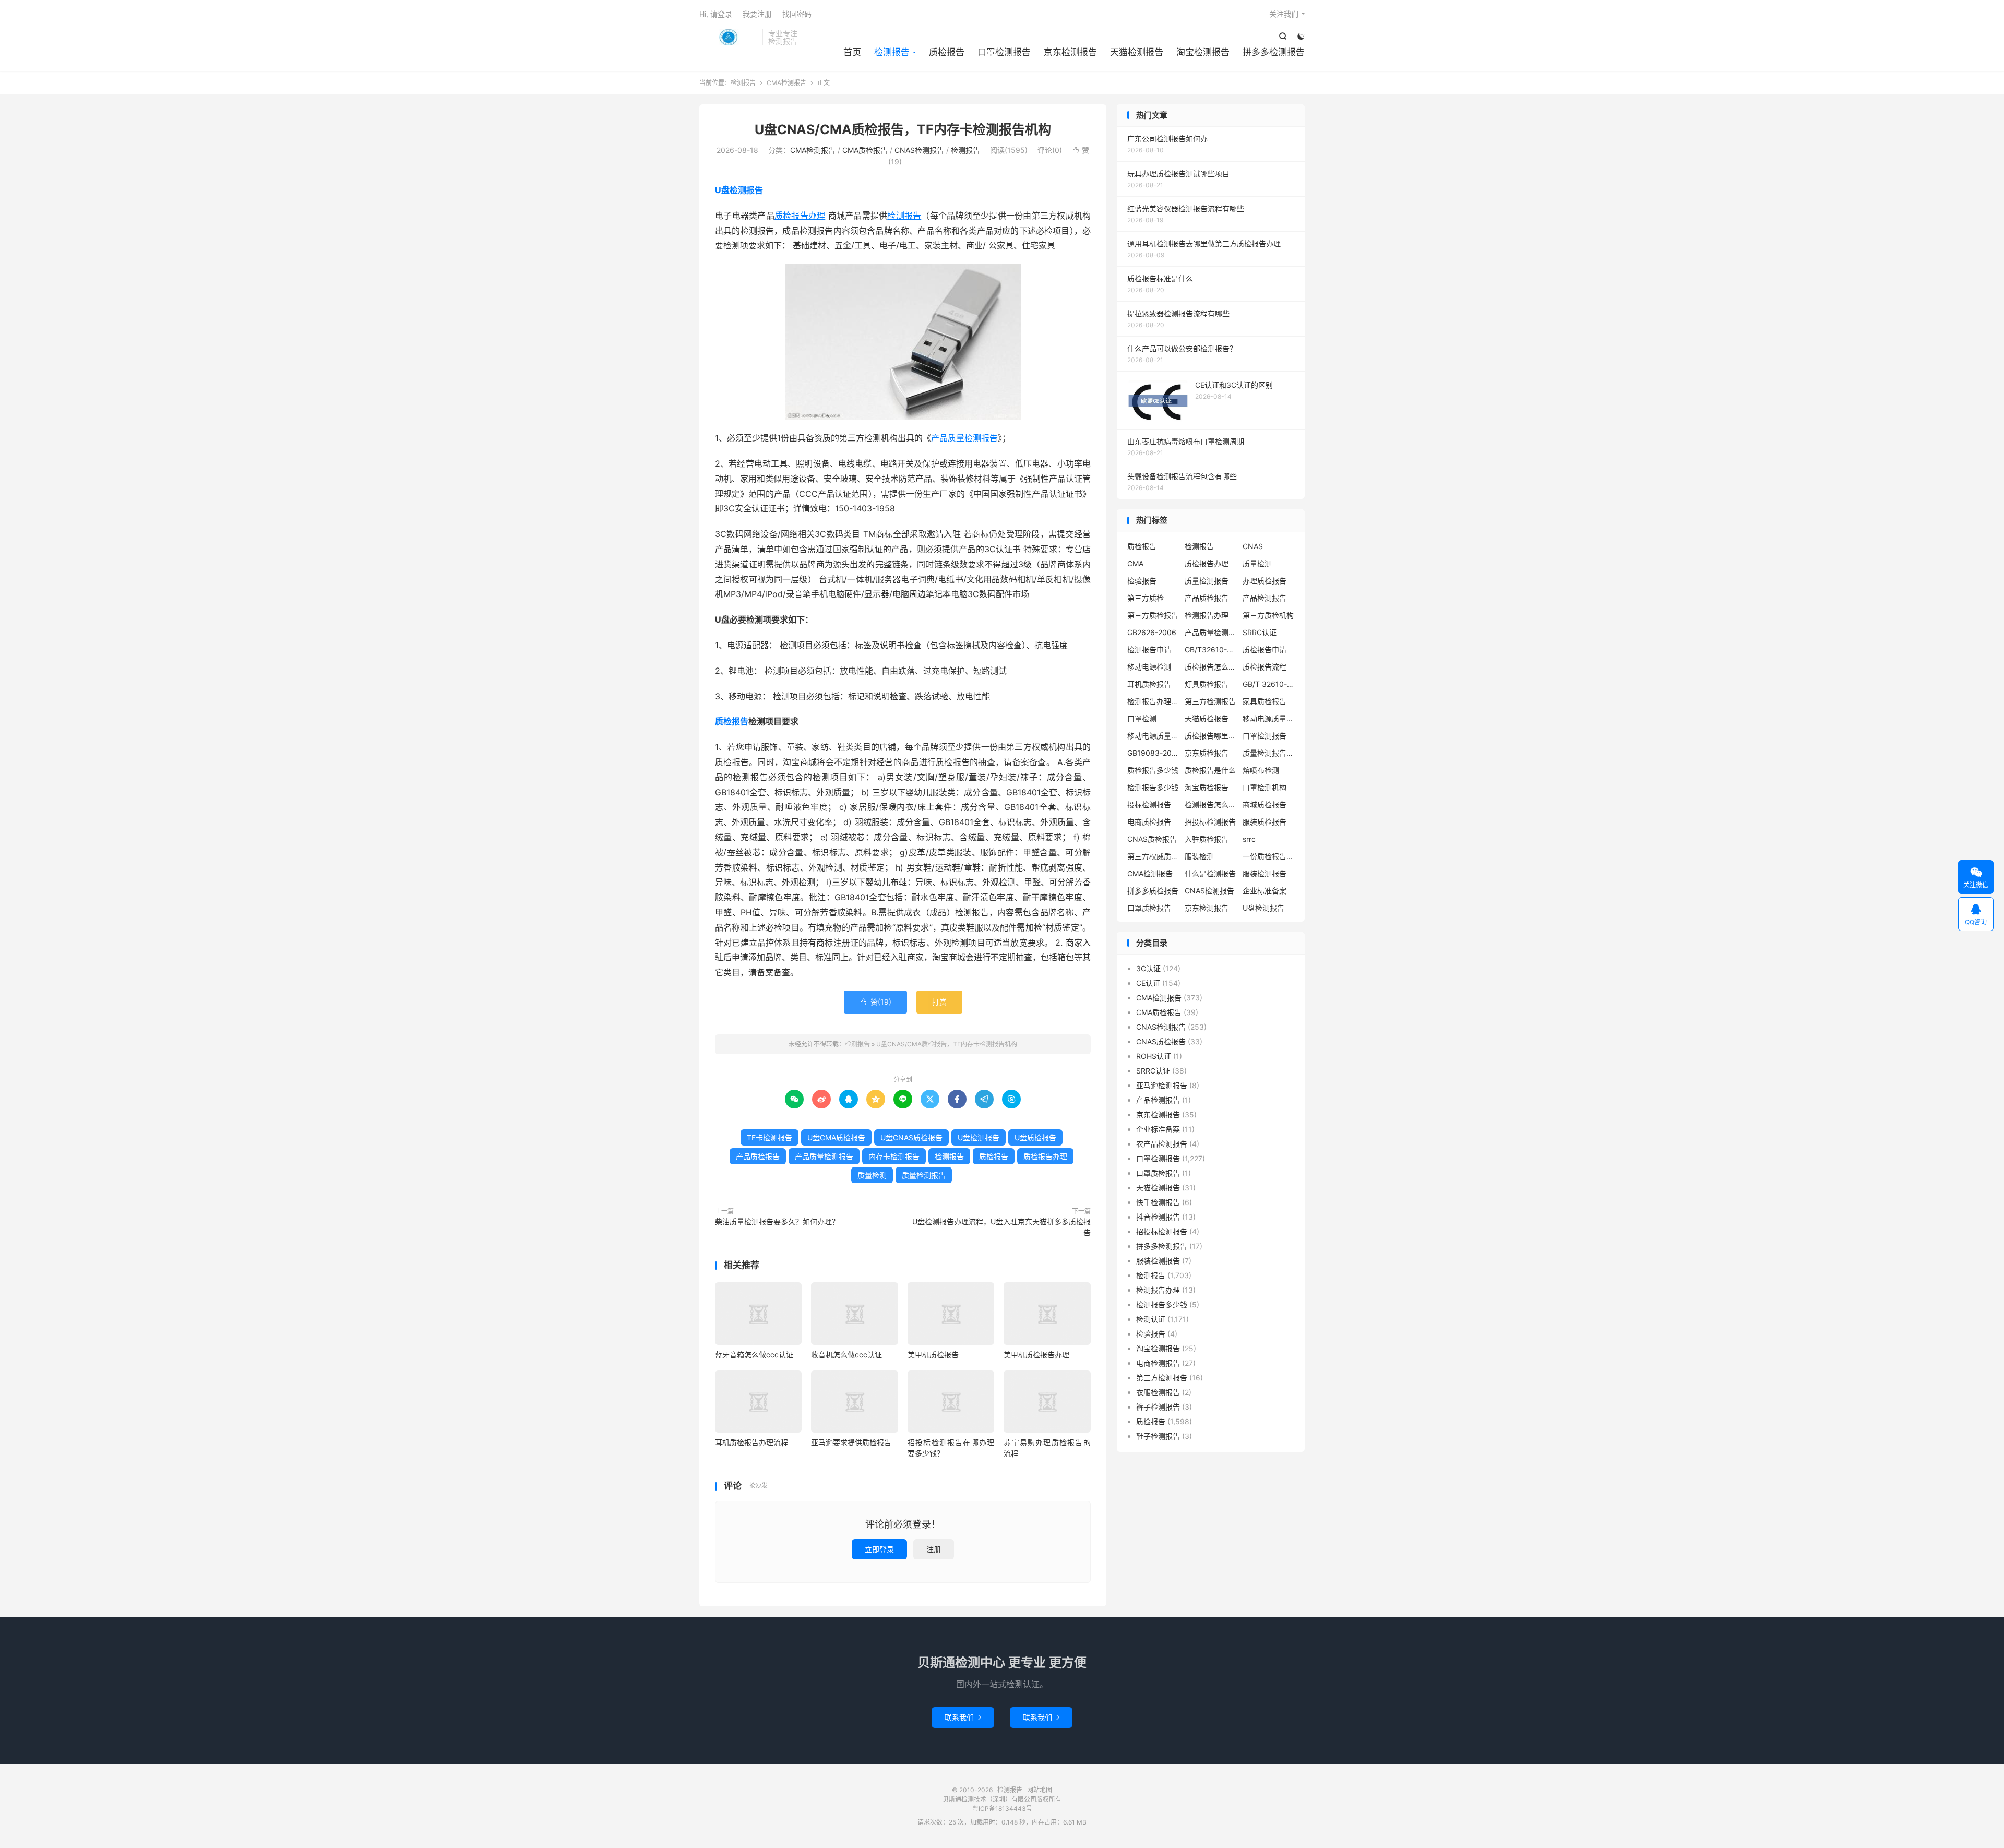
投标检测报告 (1149, 804)
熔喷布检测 (1261, 770)
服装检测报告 (1265, 873)
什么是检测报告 (1210, 873)
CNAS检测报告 (919, 150)
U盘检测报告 (739, 190)
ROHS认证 (1154, 1056)
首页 (852, 52)
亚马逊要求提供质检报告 (851, 1442)
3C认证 (1148, 968)
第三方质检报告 (1153, 615)
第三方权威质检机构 (1153, 856)
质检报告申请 (1265, 649)
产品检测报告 (1265, 598)
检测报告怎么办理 (1211, 804)
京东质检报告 (1207, 753)
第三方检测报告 (1210, 701)
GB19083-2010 (1153, 753)
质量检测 (872, 1175)
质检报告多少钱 (1153, 770)
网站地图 (1040, 1790)
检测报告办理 (1207, 615)
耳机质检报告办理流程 (751, 1442)
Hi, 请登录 (716, 14)
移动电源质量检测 (1153, 736)
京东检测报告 (1070, 52)
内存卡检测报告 (894, 1156)
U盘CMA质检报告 (836, 1137)
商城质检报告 (1265, 804)
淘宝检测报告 (1203, 52)
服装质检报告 (1265, 822)
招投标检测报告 (1210, 822)
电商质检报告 (1149, 822)
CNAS (1253, 546)
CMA (1135, 563)
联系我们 (963, 1717)
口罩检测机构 (1265, 787)
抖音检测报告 (1158, 1217)
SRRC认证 (1260, 632)
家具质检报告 (1265, 701)
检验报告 (1142, 581)
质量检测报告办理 (1269, 753)
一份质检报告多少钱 (1269, 856)
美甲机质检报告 (933, 1355)
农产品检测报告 (1162, 1144)
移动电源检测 (1149, 667)
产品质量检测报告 (964, 438)
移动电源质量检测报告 (1269, 718)
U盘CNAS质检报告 (911, 1137)
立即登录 (879, 1549)
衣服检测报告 (1158, 1392)
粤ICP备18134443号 (1002, 1809)
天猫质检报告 (1207, 718)
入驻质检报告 (1207, 839)
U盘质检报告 (1035, 1137)
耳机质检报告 (1149, 684)
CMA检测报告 (786, 83)
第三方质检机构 (1268, 615)
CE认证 (1148, 983)
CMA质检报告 (865, 150)
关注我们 (1284, 14)
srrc (1249, 839)
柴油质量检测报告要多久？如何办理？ (777, 1221)
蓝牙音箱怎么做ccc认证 (754, 1355)
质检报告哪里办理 (1211, 736)
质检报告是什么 (1210, 770)
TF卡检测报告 (770, 1137)
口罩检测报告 (1004, 52)
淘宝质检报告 (1207, 787)
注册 (934, 1549)
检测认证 (1151, 1319)
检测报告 (728, 37)
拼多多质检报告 (1153, 891)
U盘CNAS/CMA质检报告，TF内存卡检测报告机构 (903, 129)
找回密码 (797, 14)
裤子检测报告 (1158, 1407)
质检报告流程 (1265, 667)
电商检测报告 (1158, 1363)
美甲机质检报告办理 (1036, 1355)
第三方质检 (1146, 598)
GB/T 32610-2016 (1269, 684)
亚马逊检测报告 (1162, 1085)
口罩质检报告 (1149, 908)
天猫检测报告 (1137, 52)
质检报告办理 (800, 216)
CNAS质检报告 (1152, 839)
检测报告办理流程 (1153, 701)
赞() (875, 1002)
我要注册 (757, 14)
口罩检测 (1142, 718)
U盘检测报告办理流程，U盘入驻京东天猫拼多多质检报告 (1001, 1227)
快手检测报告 (1158, 1202)
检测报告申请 (1149, 649)
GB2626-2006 (1152, 632)
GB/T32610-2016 (1211, 649)
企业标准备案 (1265, 891)
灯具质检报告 (1207, 684)
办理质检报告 (1265, 581)
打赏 (939, 1002)
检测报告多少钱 (1153, 787)
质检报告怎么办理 (1211, 667)
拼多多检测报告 (1274, 52)
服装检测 (1199, 856)
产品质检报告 (758, 1156)
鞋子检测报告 (1158, 1436)
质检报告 (947, 52)
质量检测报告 (924, 1175)
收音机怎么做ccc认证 (846, 1355)
